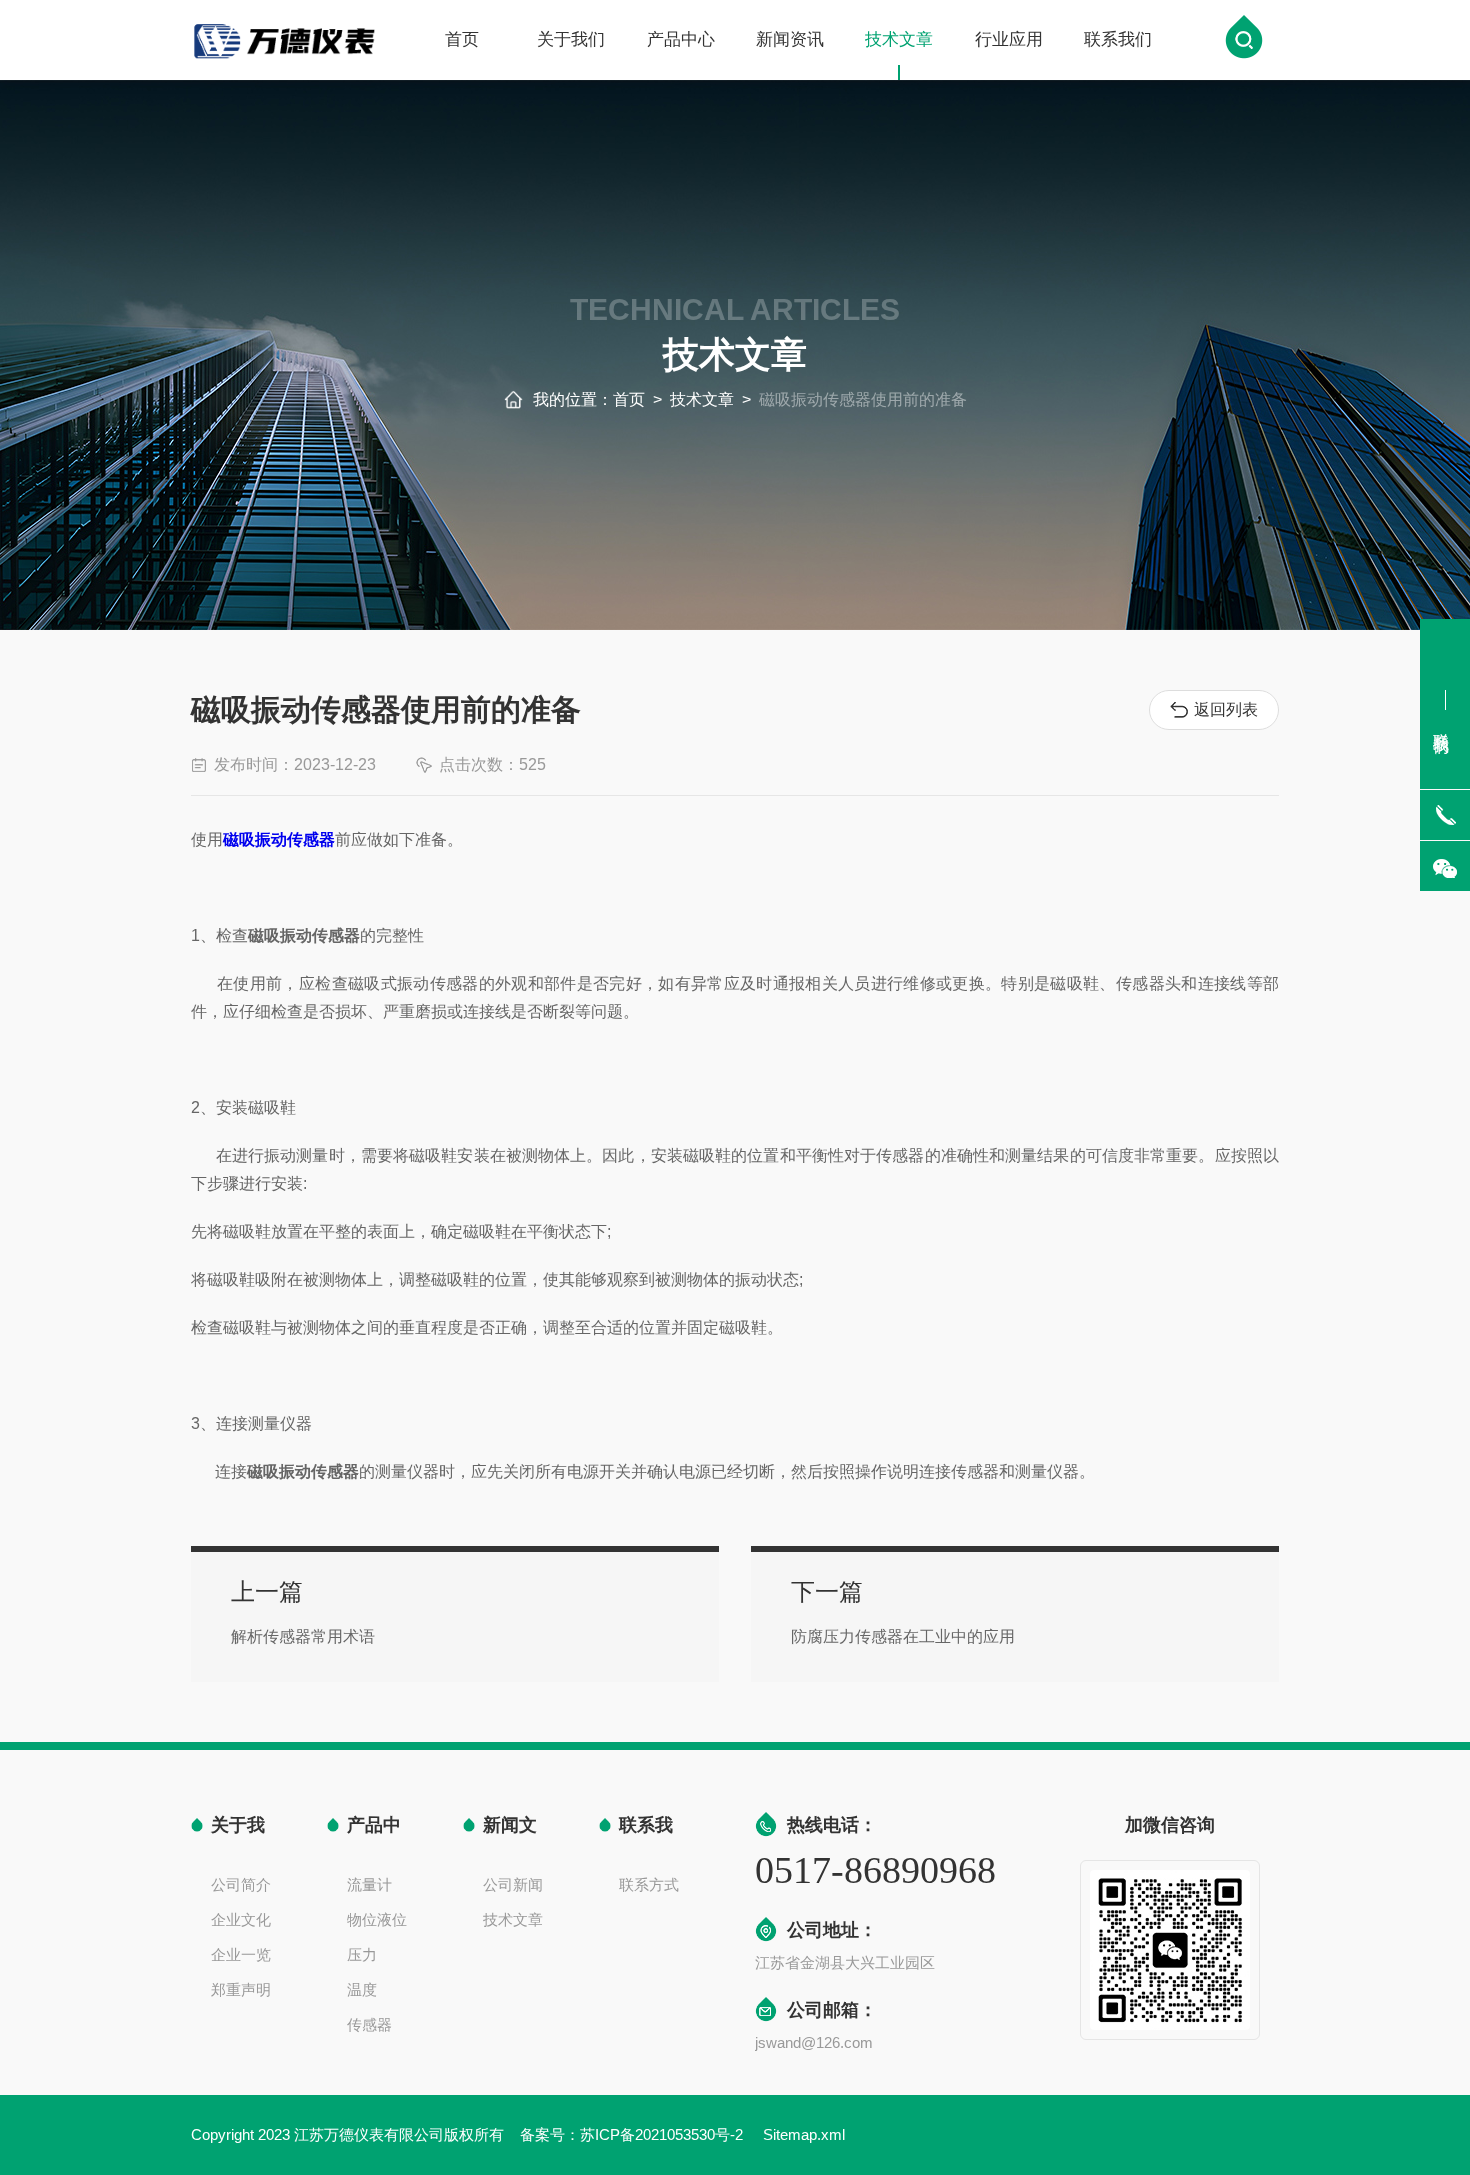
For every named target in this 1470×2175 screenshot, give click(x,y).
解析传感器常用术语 (303, 1636)
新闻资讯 (790, 39)
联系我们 (1118, 39)
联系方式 (649, 1884)
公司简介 (241, 1884)
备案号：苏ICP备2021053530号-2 (633, 2134)
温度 (362, 1989)
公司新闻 (513, 1884)
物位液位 (377, 1919)
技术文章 (899, 39)
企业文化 (241, 1919)
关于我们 (571, 39)
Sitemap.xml (804, 2134)
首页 (462, 39)
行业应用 (1009, 39)
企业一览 (241, 1954)
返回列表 (1226, 709)
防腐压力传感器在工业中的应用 (903, 1636)
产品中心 (681, 39)
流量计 (369, 1884)
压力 (362, 1954)
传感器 (369, 2024)
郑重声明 (241, 1989)
